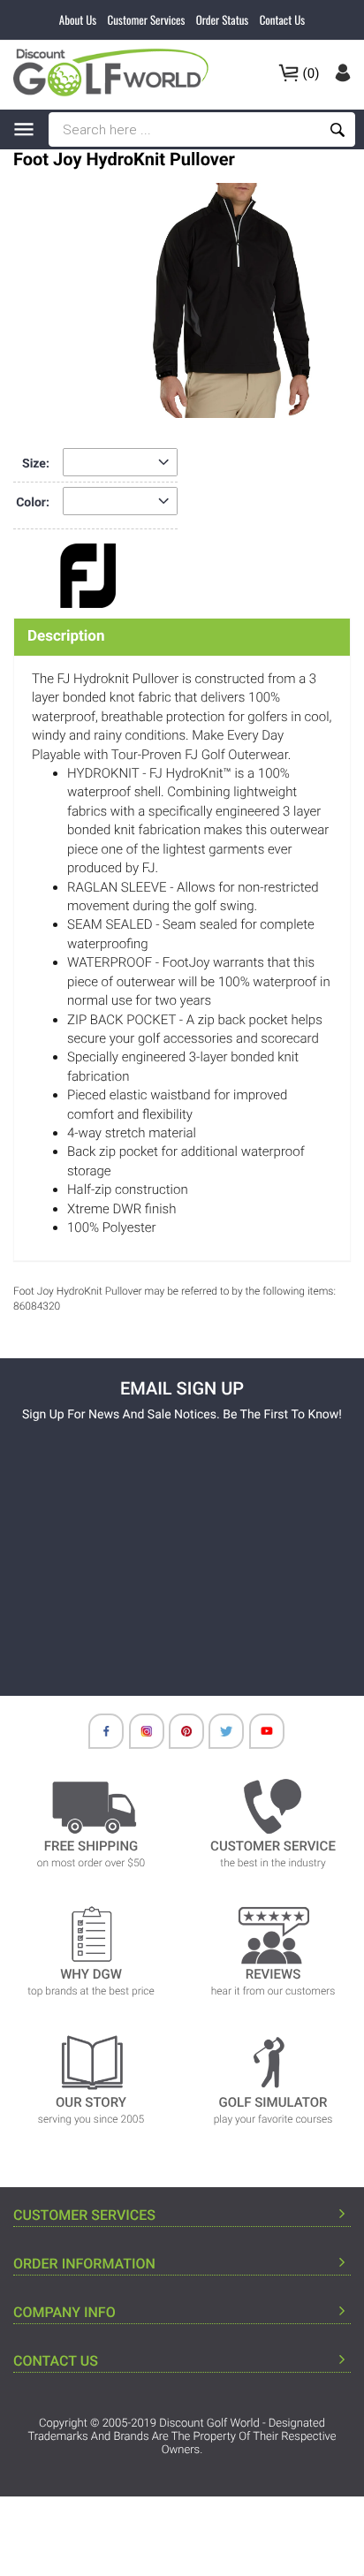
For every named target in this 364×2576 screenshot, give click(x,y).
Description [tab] (66, 636)
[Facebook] (97, 1736)
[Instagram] (138, 1736)
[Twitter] (217, 1736)
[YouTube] (258, 1736)
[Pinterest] (178, 1736)
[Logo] (116, 72)
